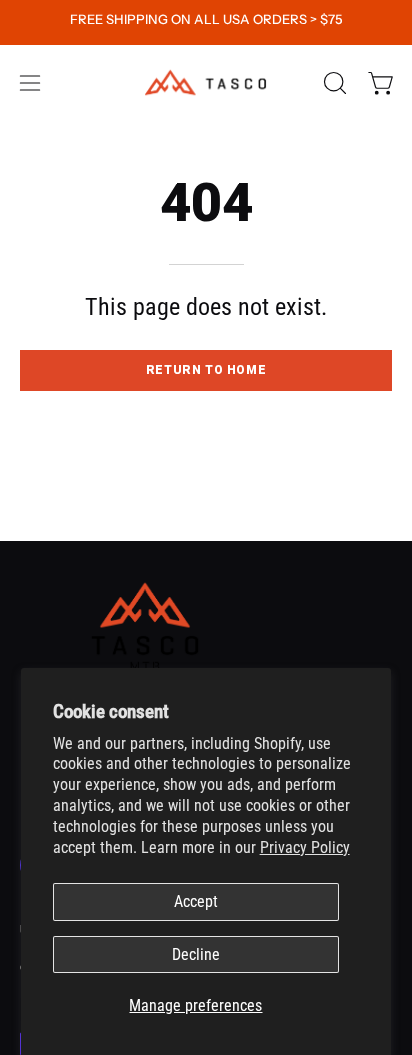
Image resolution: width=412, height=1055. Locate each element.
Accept (196, 901)
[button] (333, 83)
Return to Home (206, 370)
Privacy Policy (305, 847)
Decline (196, 954)
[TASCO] (206, 82)
